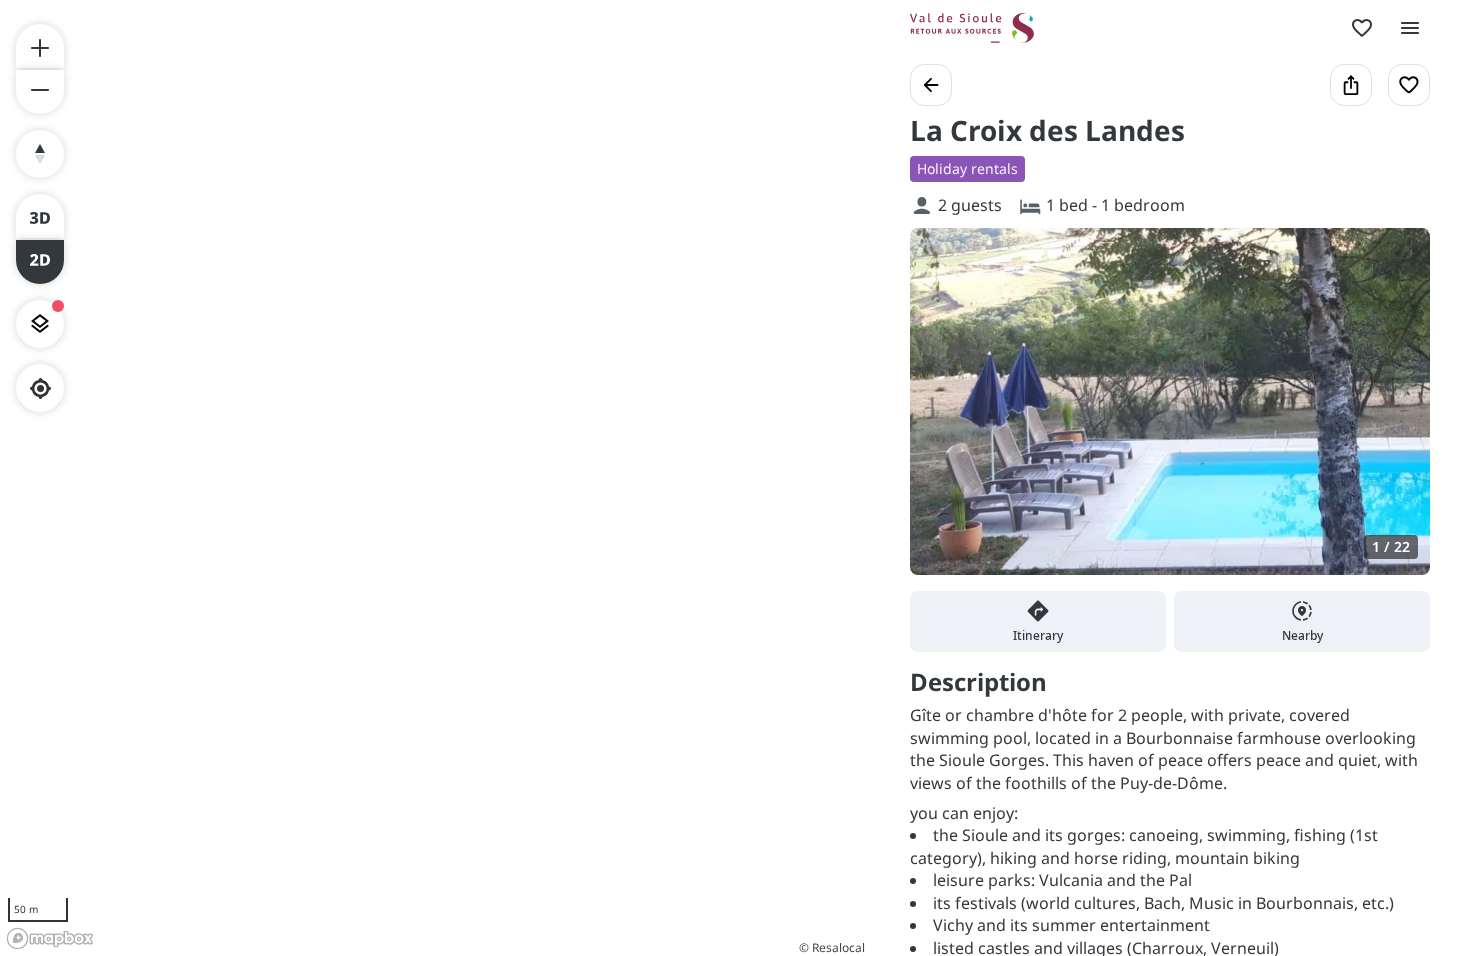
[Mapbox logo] (50, 938)
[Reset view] (40, 154)
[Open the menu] (1410, 28)
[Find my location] (40, 388)
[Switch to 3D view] (40, 216)
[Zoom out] (40, 92)
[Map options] (40, 324)
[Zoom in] (40, 46)
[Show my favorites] (1362, 28)
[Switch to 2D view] (40, 262)
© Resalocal (832, 947)
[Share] (1351, 85)
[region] (435, 478)
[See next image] (1394, 413)
